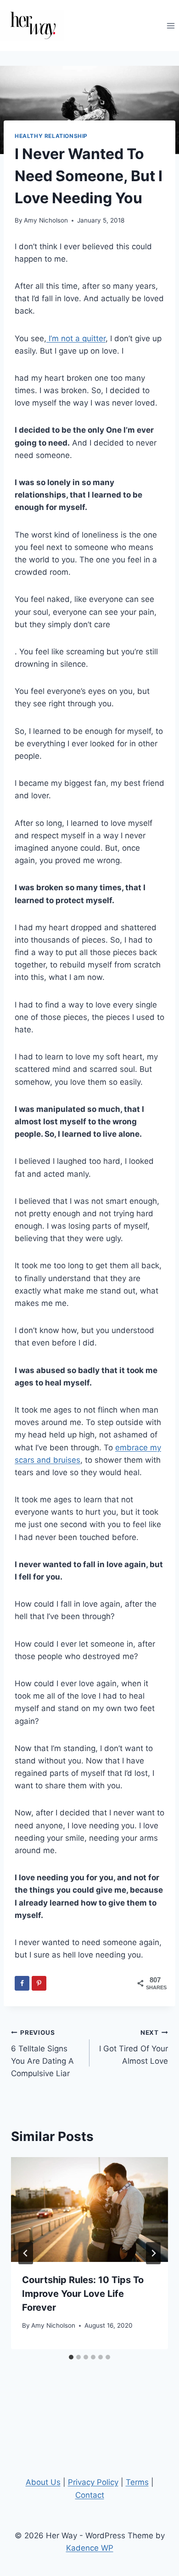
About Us (43, 2482)
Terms (137, 2482)
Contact (90, 2495)
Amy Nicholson (46, 220)
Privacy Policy (93, 2482)
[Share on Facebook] (22, 1983)
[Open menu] (171, 26)
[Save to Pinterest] (39, 1983)
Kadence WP (90, 2548)
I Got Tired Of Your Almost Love (134, 2047)
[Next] (153, 2253)
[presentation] (89, 2210)
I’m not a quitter (76, 338)
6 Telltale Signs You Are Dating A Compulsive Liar (42, 2053)
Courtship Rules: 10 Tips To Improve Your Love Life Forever (83, 2294)
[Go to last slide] (26, 2253)
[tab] (71, 2357)
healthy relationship (51, 136)
